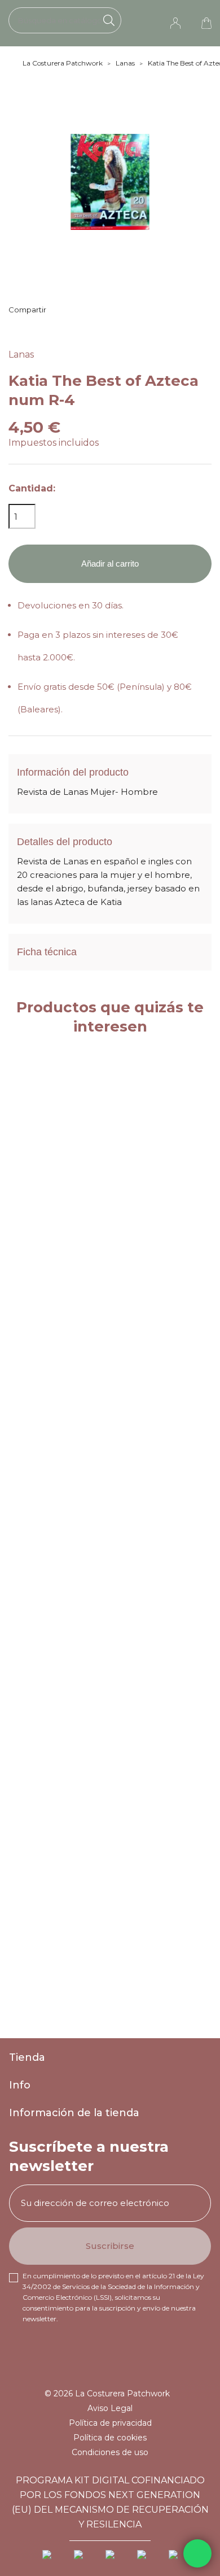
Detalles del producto (65, 842)
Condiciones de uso (110, 2452)
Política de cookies (110, 2438)
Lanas (21, 354)
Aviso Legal (110, 2408)
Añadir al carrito (110, 563)
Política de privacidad (110, 2423)
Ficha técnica (47, 952)
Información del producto (73, 772)
